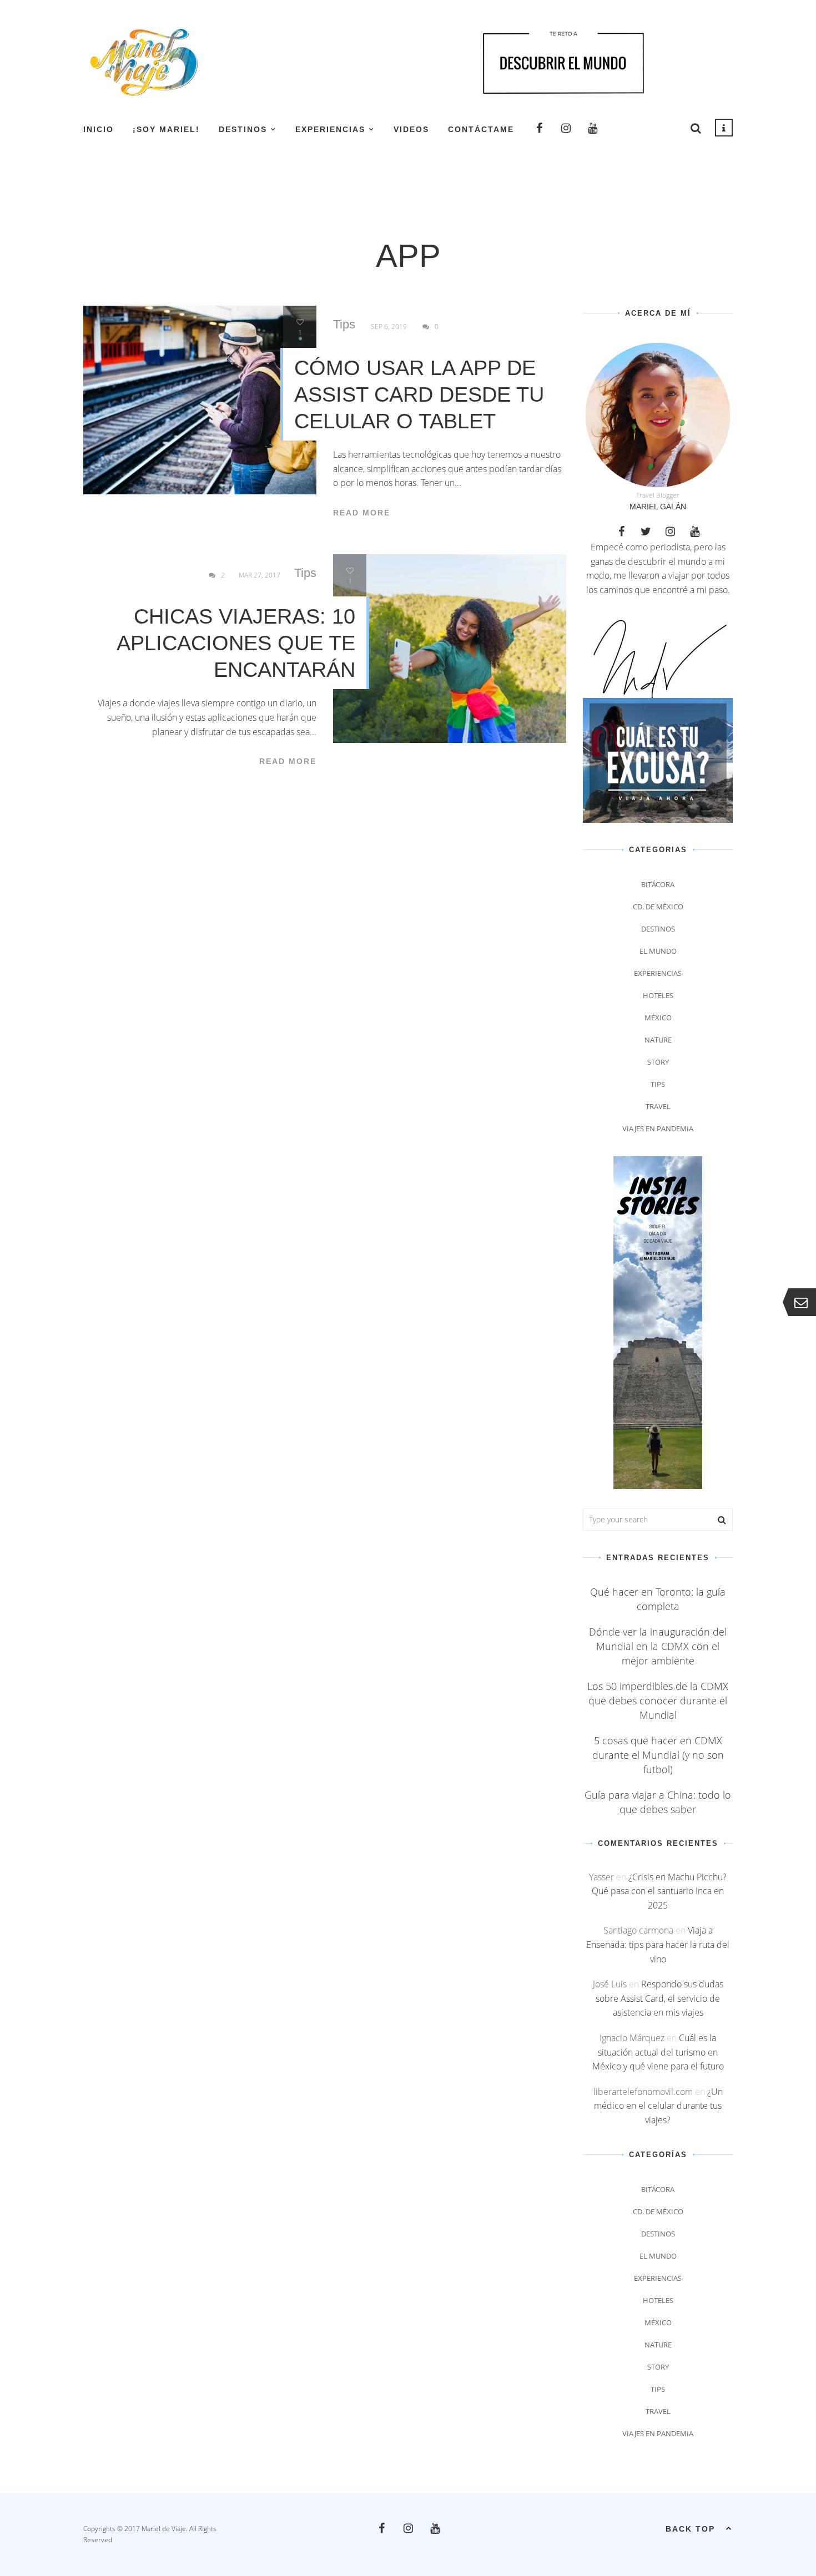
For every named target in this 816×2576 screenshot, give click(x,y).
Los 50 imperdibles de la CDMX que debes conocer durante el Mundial (658, 1701)
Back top (690, 2529)
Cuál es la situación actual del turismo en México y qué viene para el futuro (658, 2052)
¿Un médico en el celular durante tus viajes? (658, 2106)
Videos (411, 129)
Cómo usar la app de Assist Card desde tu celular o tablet (419, 394)
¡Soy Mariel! (166, 129)
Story (658, 1062)
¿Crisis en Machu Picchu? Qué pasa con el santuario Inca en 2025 (659, 1891)
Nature (658, 1040)
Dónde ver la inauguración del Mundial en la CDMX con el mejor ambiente (658, 1646)
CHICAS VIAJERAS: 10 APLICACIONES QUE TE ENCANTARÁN (236, 643)
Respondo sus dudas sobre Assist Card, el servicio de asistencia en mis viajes (659, 1998)
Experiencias (330, 129)
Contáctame (481, 129)
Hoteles (658, 995)
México (658, 1018)
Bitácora (658, 884)
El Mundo (658, 951)
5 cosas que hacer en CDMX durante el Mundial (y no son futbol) (658, 1755)
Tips (344, 325)
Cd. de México (658, 907)
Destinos (243, 129)
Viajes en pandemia (658, 1128)
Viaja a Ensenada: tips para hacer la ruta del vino (658, 1944)
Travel (658, 1106)
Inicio (99, 129)
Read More (362, 513)
